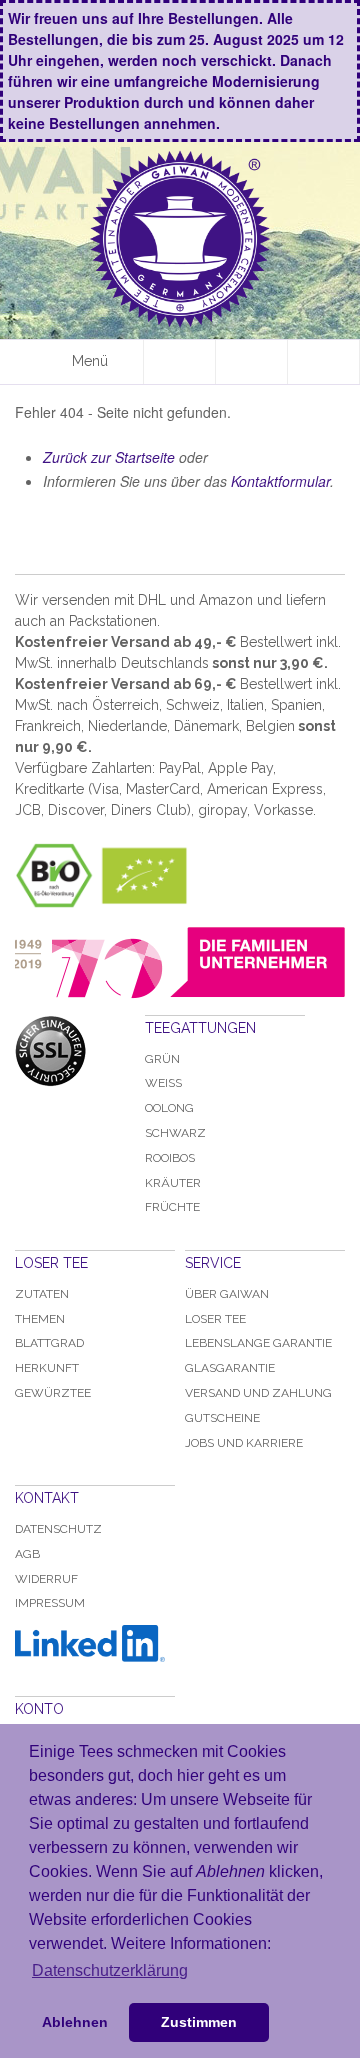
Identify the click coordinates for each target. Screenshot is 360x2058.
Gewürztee (53, 1393)
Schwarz (175, 1133)
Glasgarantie (230, 1368)
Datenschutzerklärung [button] (110, 1970)
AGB (27, 1554)
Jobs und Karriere (244, 1443)
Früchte (172, 1207)
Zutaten (42, 1294)
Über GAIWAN (227, 1294)
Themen (40, 1319)
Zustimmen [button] (199, 2022)
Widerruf (46, 1579)
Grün (162, 1059)
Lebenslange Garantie (258, 1343)
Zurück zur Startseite (109, 457)
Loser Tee (215, 1319)
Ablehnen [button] (75, 2022)
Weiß (163, 1083)
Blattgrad (49, 1343)
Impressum (50, 1603)
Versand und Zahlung (258, 1393)
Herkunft (47, 1368)
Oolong (169, 1108)
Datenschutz (58, 1529)
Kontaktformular (280, 481)
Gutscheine (222, 1418)
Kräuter (173, 1183)
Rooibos (170, 1158)
